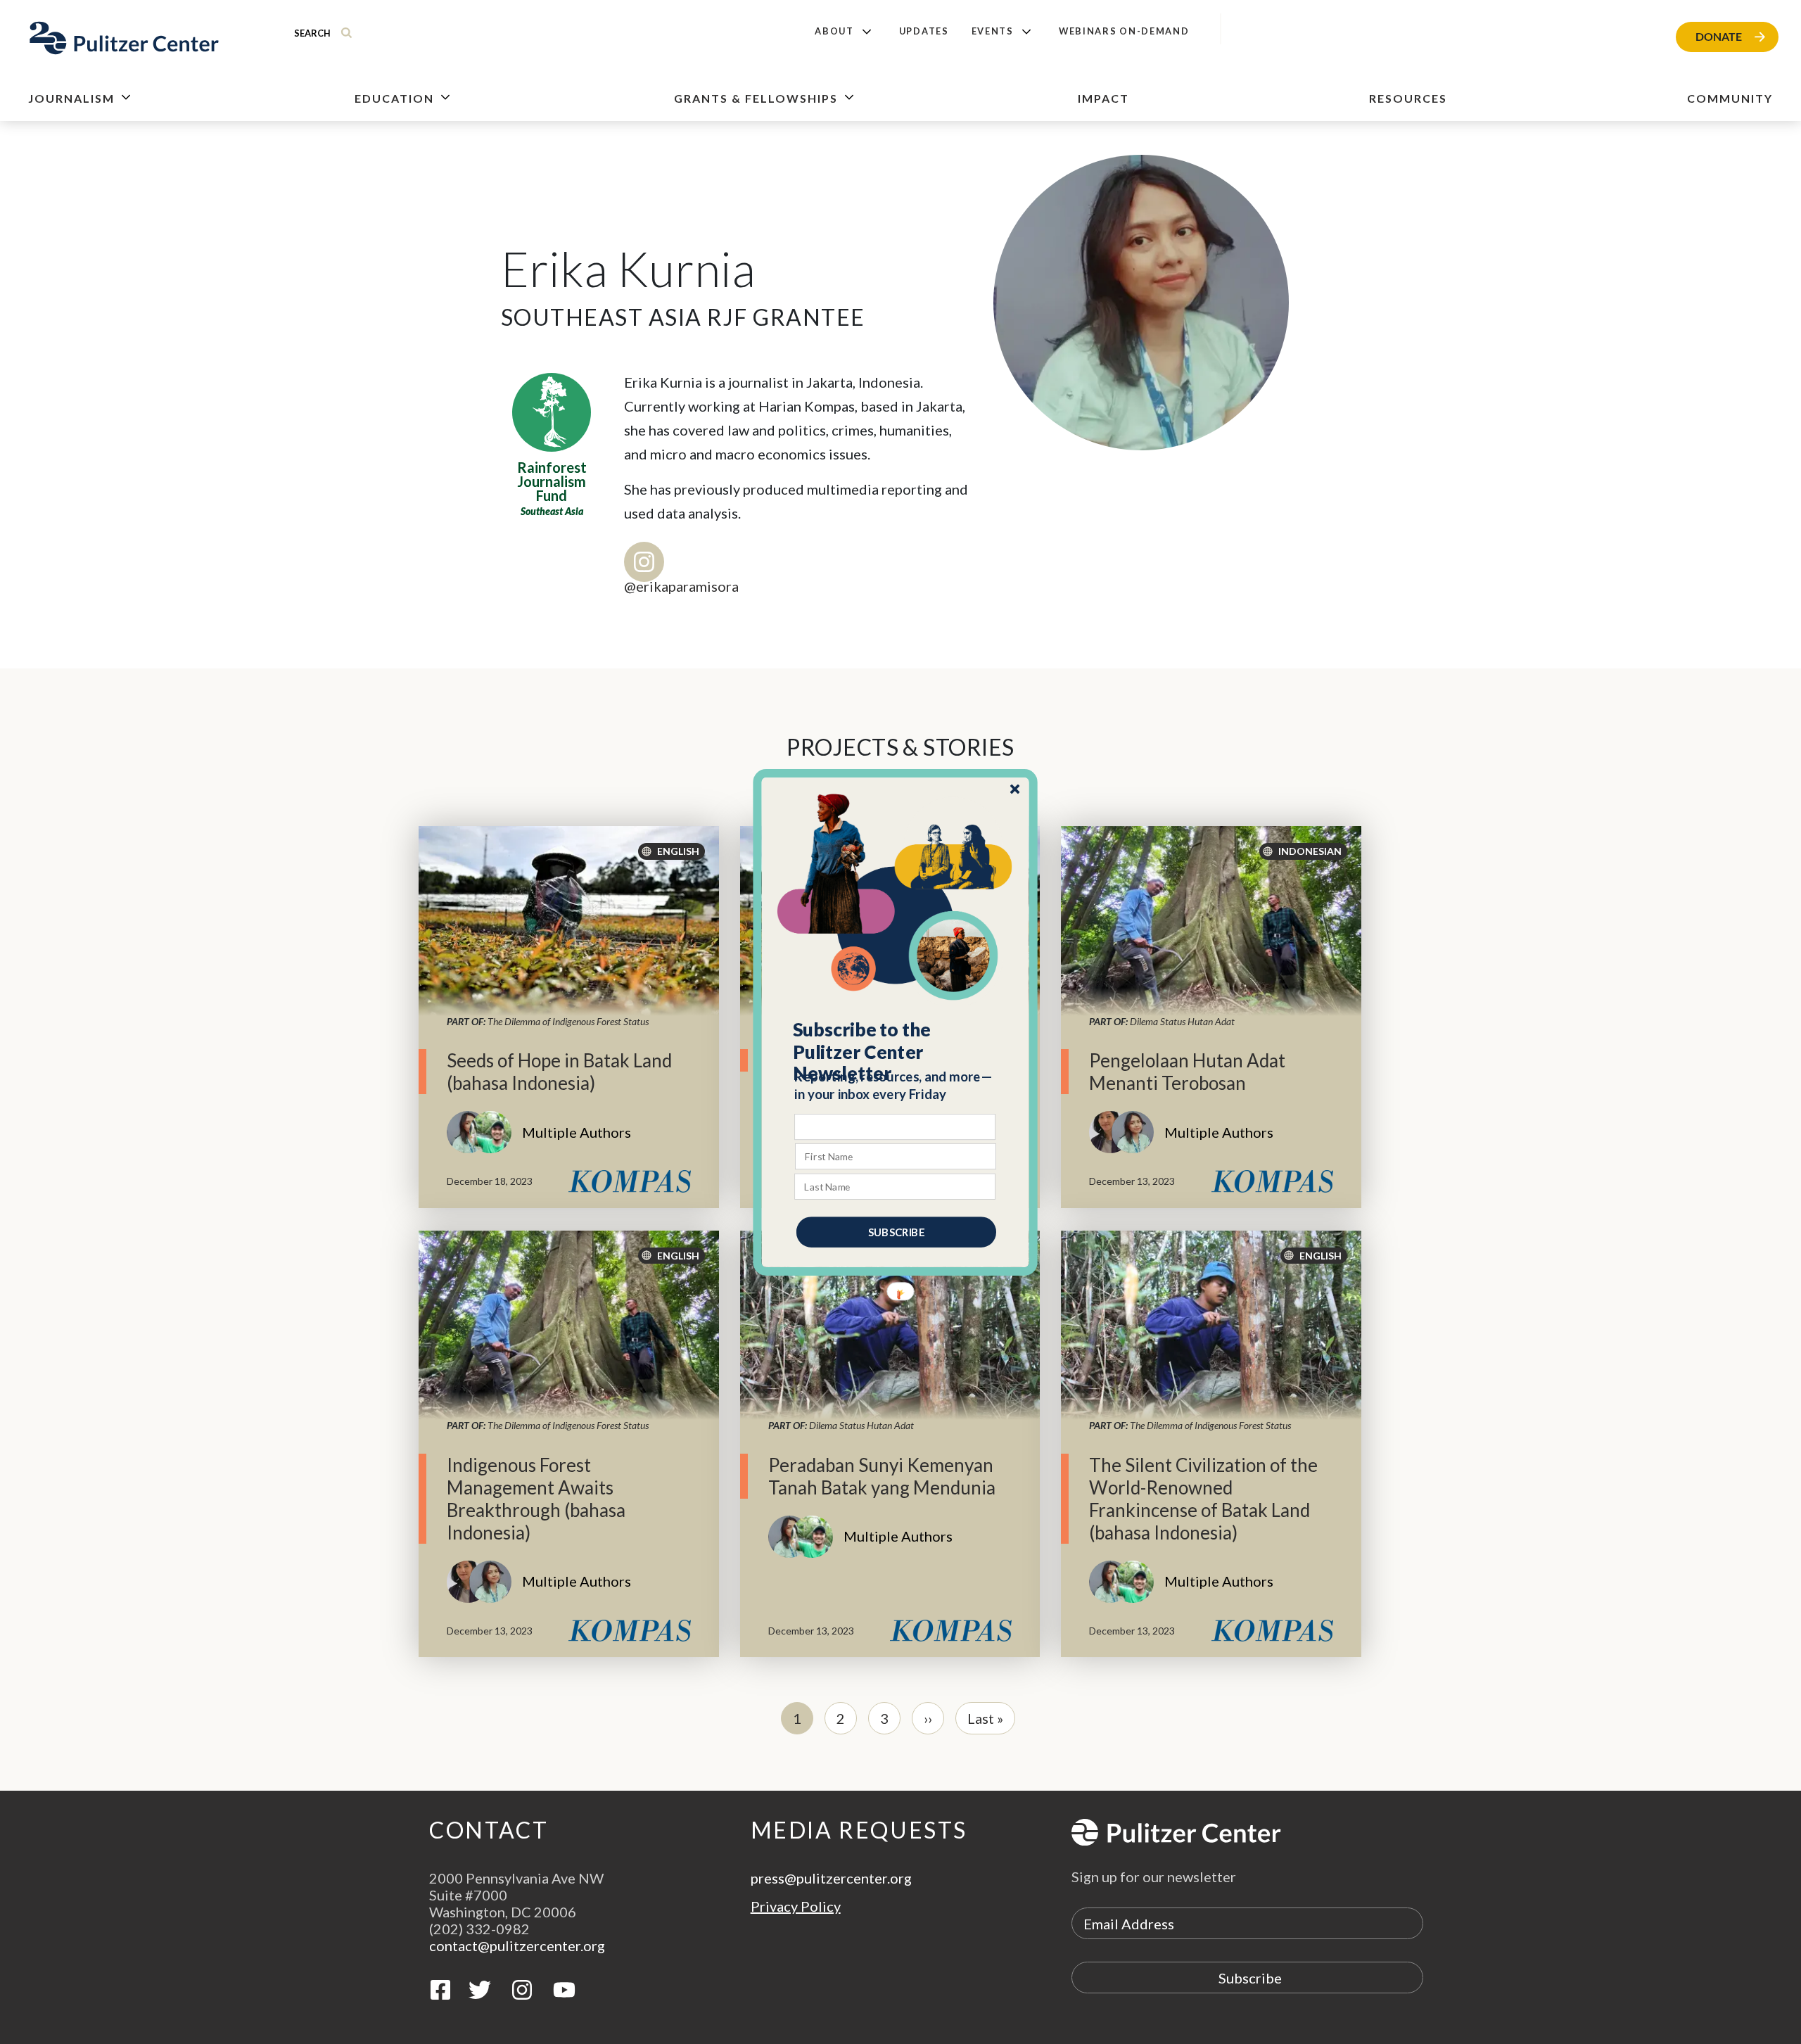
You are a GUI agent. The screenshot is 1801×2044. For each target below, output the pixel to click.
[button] (896, 1051)
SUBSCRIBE (896, 1231)
